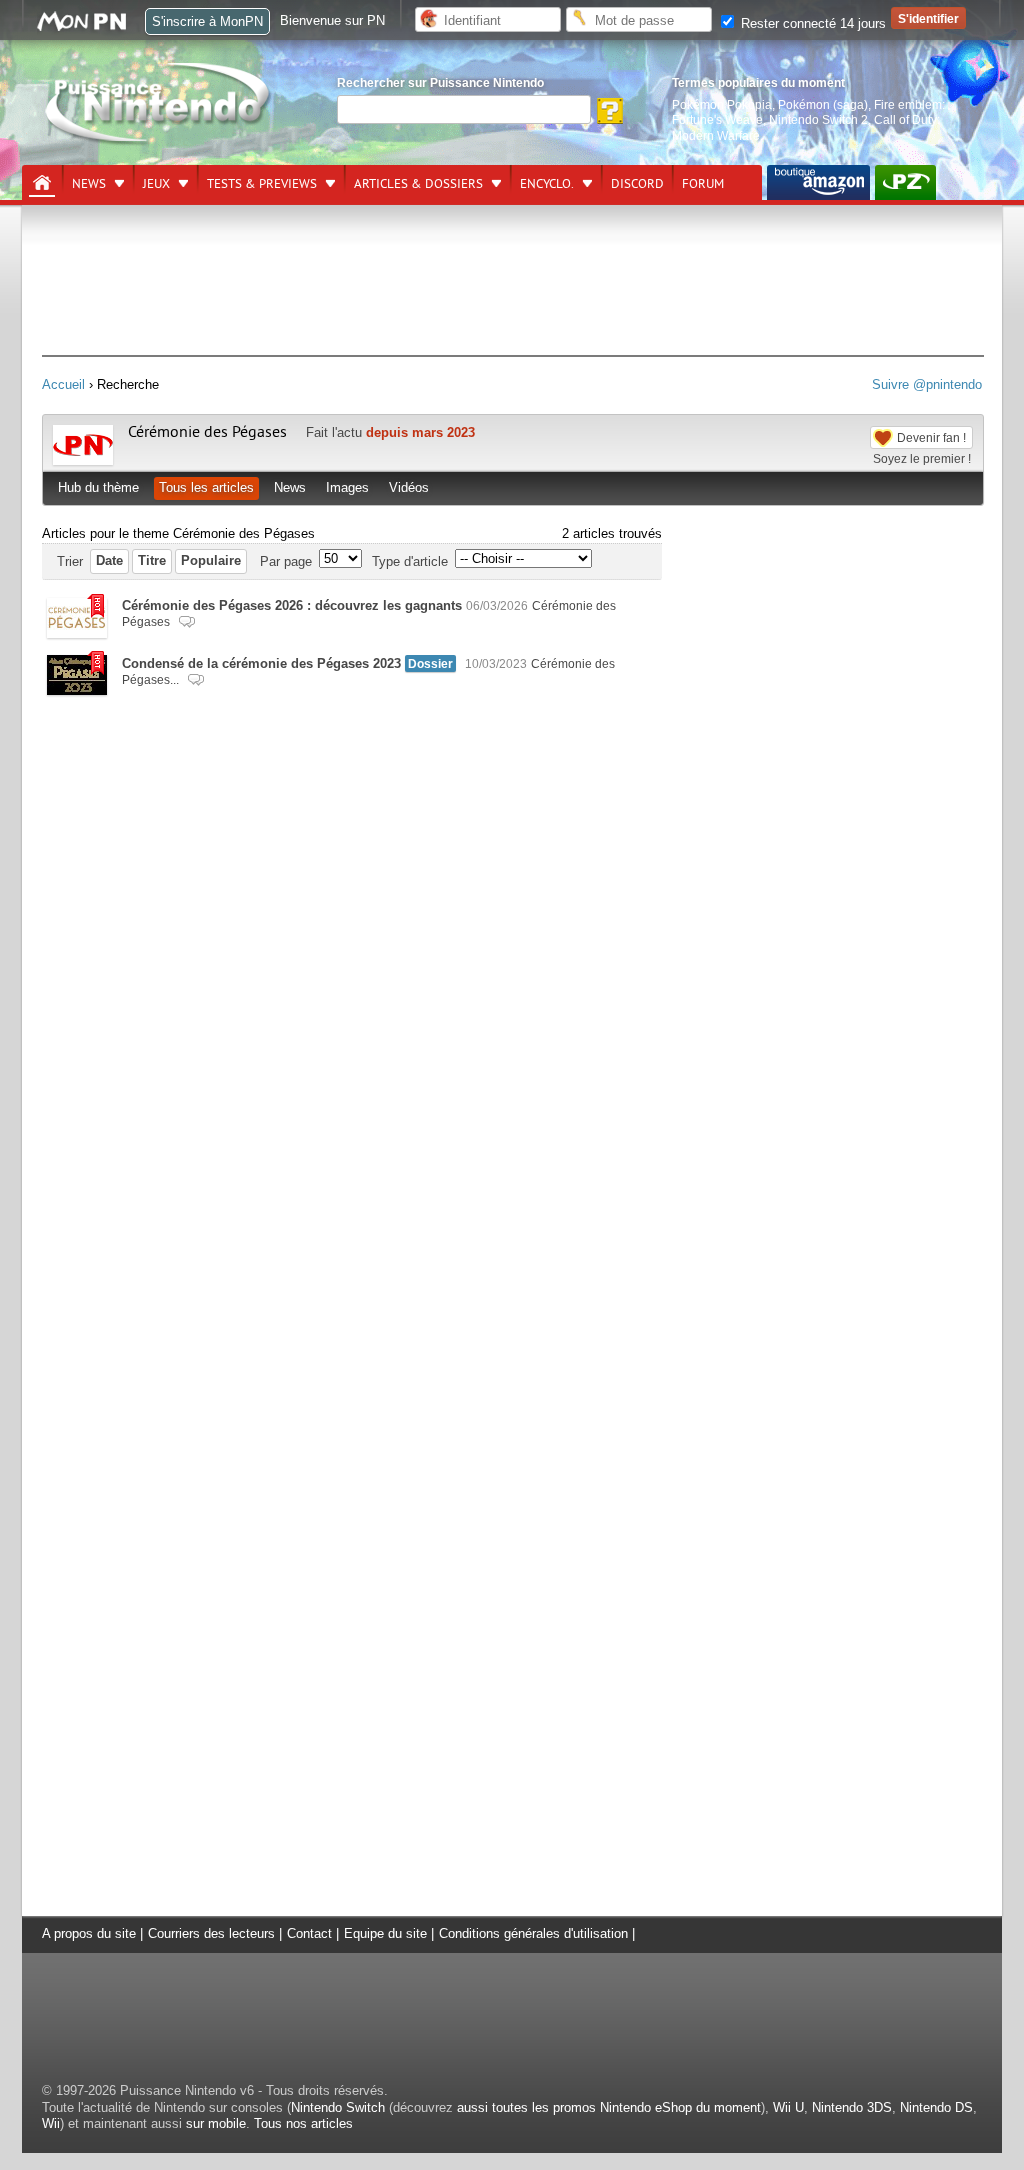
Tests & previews (262, 184)
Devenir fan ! (931, 437)
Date (109, 560)
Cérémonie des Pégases (207, 432)
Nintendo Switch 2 (818, 119)
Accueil (63, 384)
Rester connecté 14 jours (811, 23)
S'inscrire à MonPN (207, 21)
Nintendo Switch (338, 2107)
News (89, 184)
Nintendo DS (936, 2107)
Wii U (788, 2107)
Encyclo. (547, 184)
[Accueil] (42, 183)
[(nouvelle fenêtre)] (818, 182)
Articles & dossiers (418, 184)
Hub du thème (98, 487)
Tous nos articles (303, 2123)
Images (347, 487)
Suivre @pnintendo (927, 384)
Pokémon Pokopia (722, 104)
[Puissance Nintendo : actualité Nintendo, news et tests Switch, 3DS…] (159, 141)
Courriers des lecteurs (211, 1933)
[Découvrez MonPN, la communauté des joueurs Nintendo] (91, 27)
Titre (152, 560)
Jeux (156, 184)
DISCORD (637, 184)
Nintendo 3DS (852, 2107)
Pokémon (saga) (823, 104)
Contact (309, 1933)
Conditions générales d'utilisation (533, 1933)
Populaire (211, 560)
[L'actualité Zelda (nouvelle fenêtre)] (905, 182)
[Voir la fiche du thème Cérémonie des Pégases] (83, 460)
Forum (703, 184)
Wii (51, 2123)
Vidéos (409, 487)
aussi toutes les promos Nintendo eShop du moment (609, 2107)
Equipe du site (385, 1933)
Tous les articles (206, 487)
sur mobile (216, 2123)
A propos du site (89, 1933)
